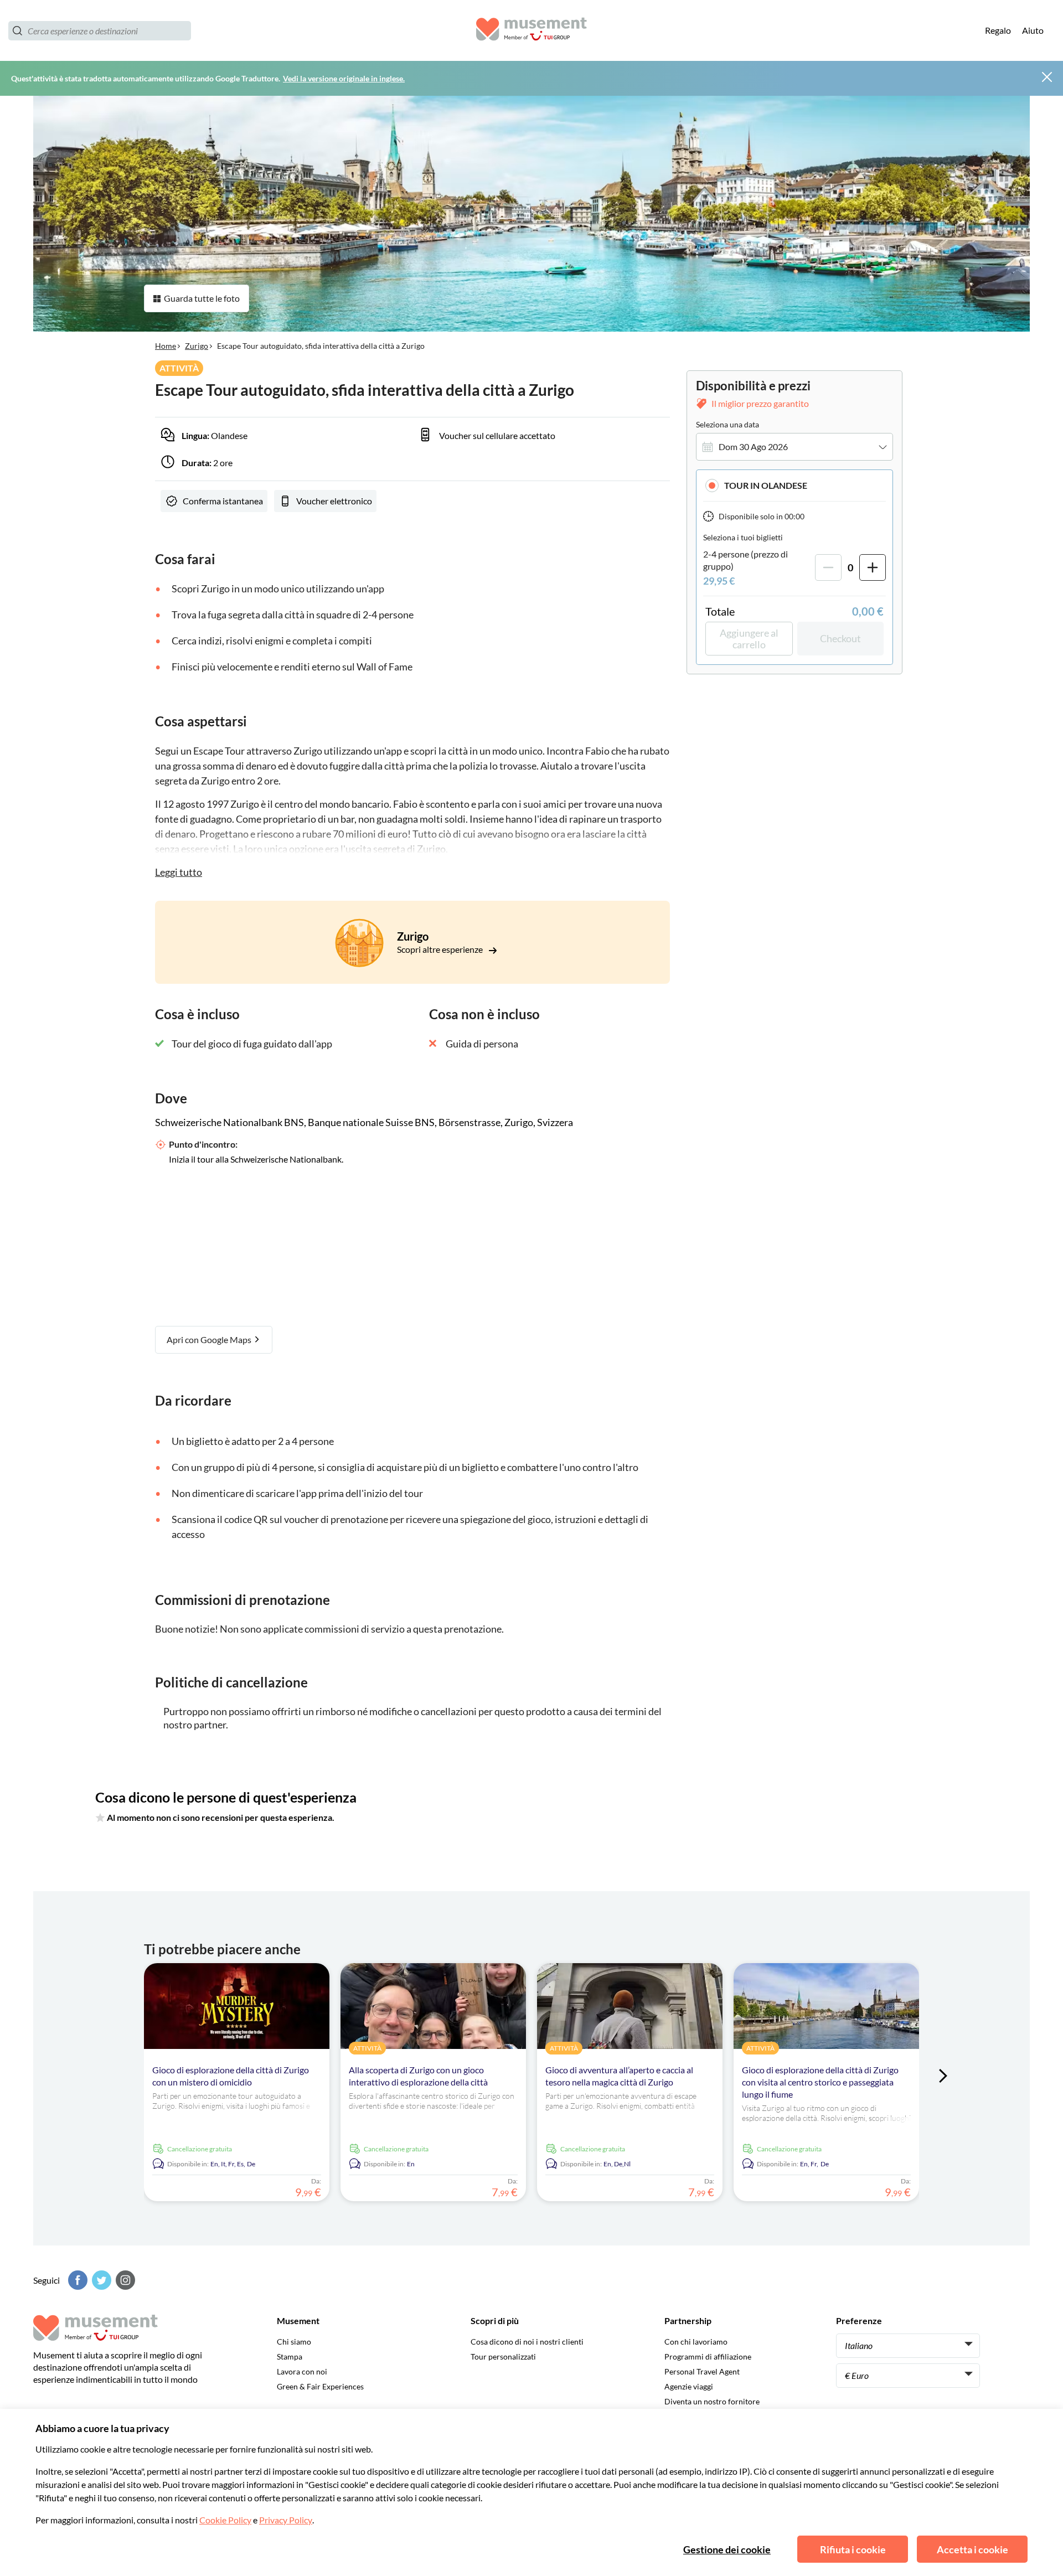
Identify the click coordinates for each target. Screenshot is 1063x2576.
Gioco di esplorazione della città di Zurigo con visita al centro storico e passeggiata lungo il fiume (820, 2082)
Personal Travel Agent (702, 2371)
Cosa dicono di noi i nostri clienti (527, 2342)
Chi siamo (294, 2342)
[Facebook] (76, 2280)
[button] (794, 485)
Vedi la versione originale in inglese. (344, 78)
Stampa (290, 2356)
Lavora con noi (302, 2371)
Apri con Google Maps (210, 1339)
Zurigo (197, 346)
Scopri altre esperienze (441, 949)
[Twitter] (100, 2280)
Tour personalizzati (503, 2356)
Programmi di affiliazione (708, 2356)
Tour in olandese (766, 485)
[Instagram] (124, 2280)
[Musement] (531, 31)
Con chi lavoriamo (696, 2342)
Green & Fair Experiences (320, 2386)
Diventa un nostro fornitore (712, 2401)
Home (166, 346)
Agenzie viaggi (689, 2386)
